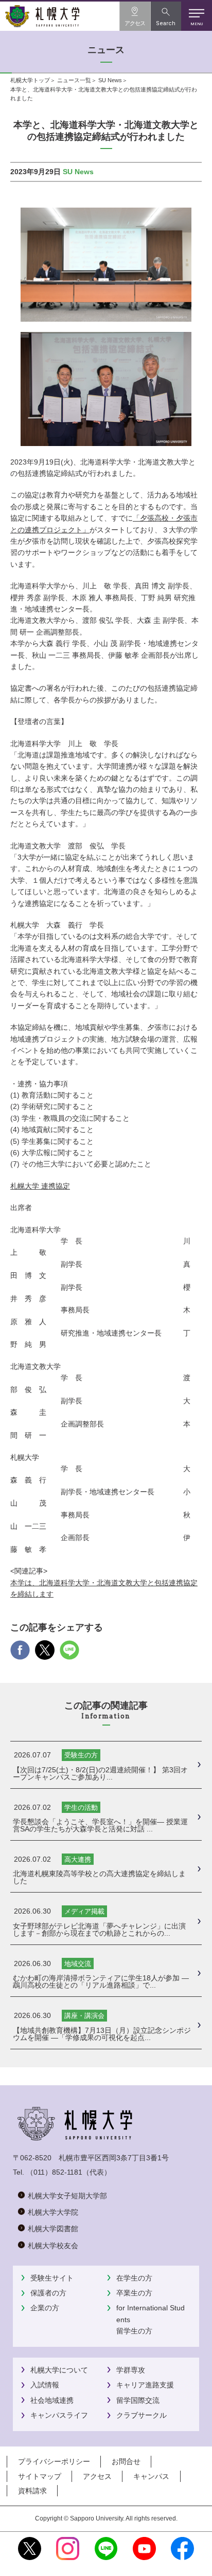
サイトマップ (40, 2476)
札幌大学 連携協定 (40, 1186)
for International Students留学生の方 (151, 2319)
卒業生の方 (134, 2293)
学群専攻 (131, 2370)
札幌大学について (59, 2370)
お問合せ (126, 2461)
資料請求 (32, 2491)
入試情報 (45, 2385)
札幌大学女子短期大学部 (67, 2196)
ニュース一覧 (74, 80)
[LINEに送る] (69, 1654)
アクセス (97, 2476)
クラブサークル (142, 2415)
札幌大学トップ (30, 80)
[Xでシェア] (45, 1654)
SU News (110, 80)
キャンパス (151, 2476)
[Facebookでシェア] (20, 1654)
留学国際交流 (138, 2400)
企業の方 (45, 2308)
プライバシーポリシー (54, 2461)
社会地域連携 (52, 2400)
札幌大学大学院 (53, 2212)
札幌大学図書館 (53, 2229)
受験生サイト (52, 2278)
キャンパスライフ (59, 2415)
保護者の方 (48, 2293)
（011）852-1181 (54, 2172)
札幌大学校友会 (53, 2246)
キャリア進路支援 (145, 2385)
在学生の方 (134, 2278)
